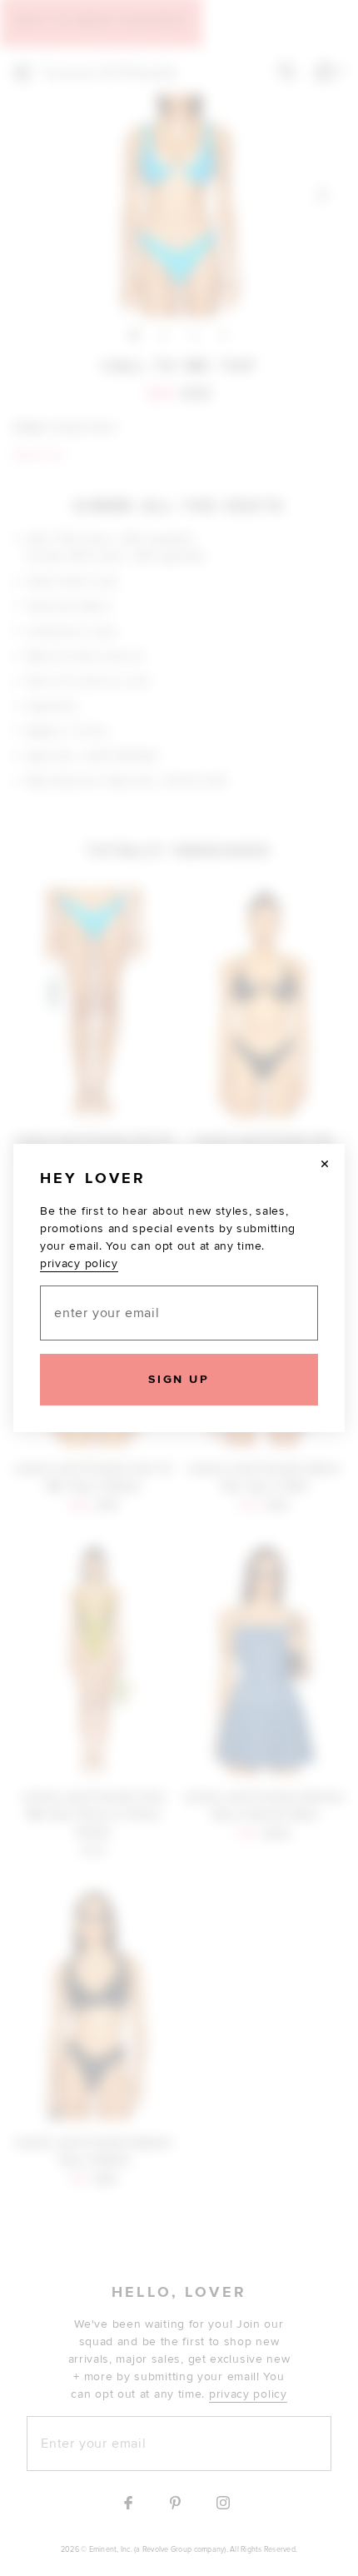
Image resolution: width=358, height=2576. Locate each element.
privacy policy (79, 1263)
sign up (179, 1379)
